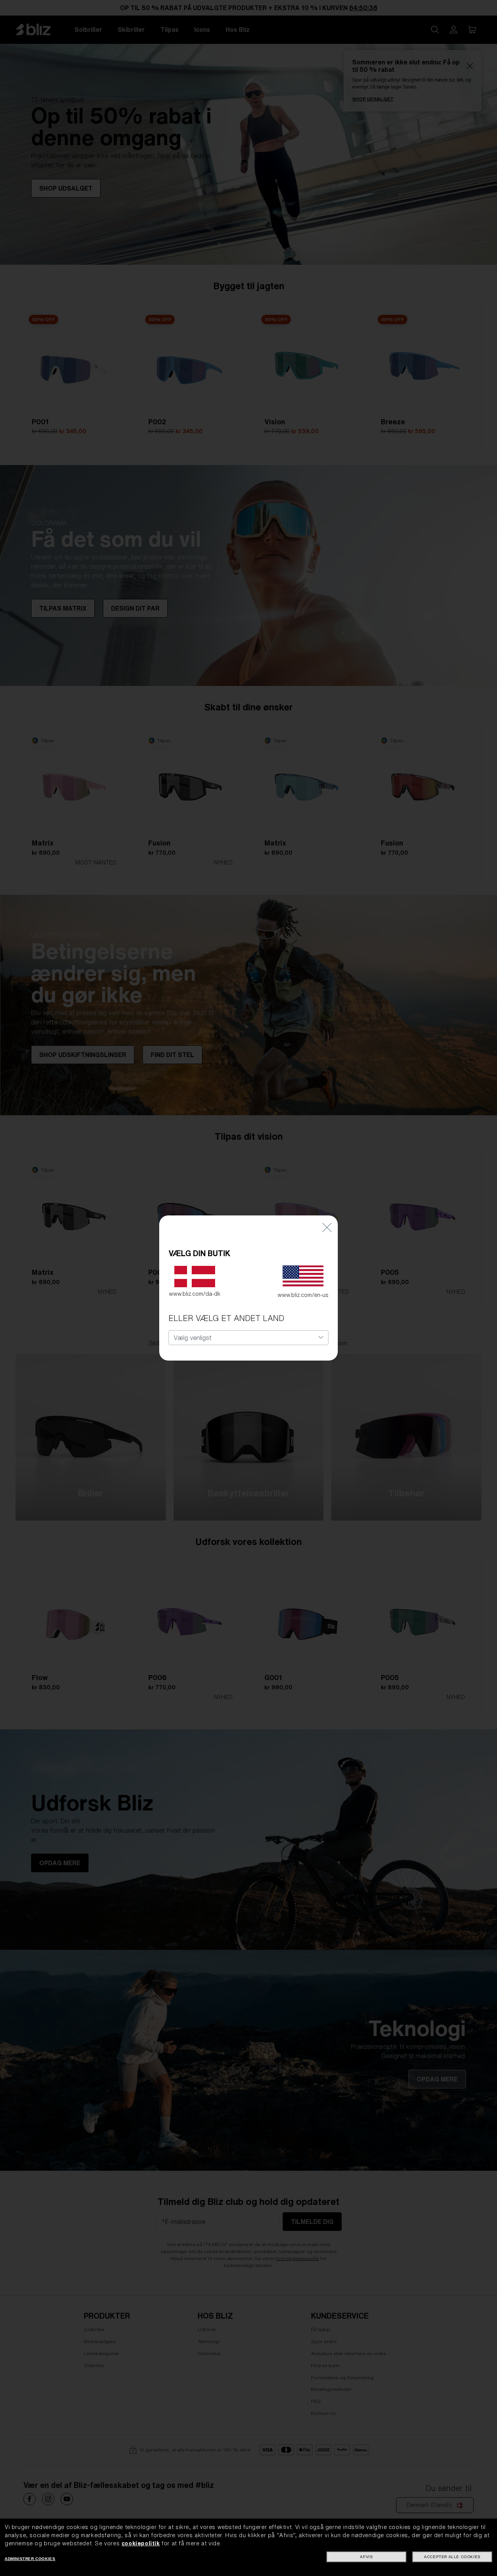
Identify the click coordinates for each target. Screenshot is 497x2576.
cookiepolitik (141, 2543)
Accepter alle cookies (452, 2557)
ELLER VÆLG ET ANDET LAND (226, 1318)
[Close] (327, 1227)
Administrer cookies (30, 2559)
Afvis (366, 2557)
